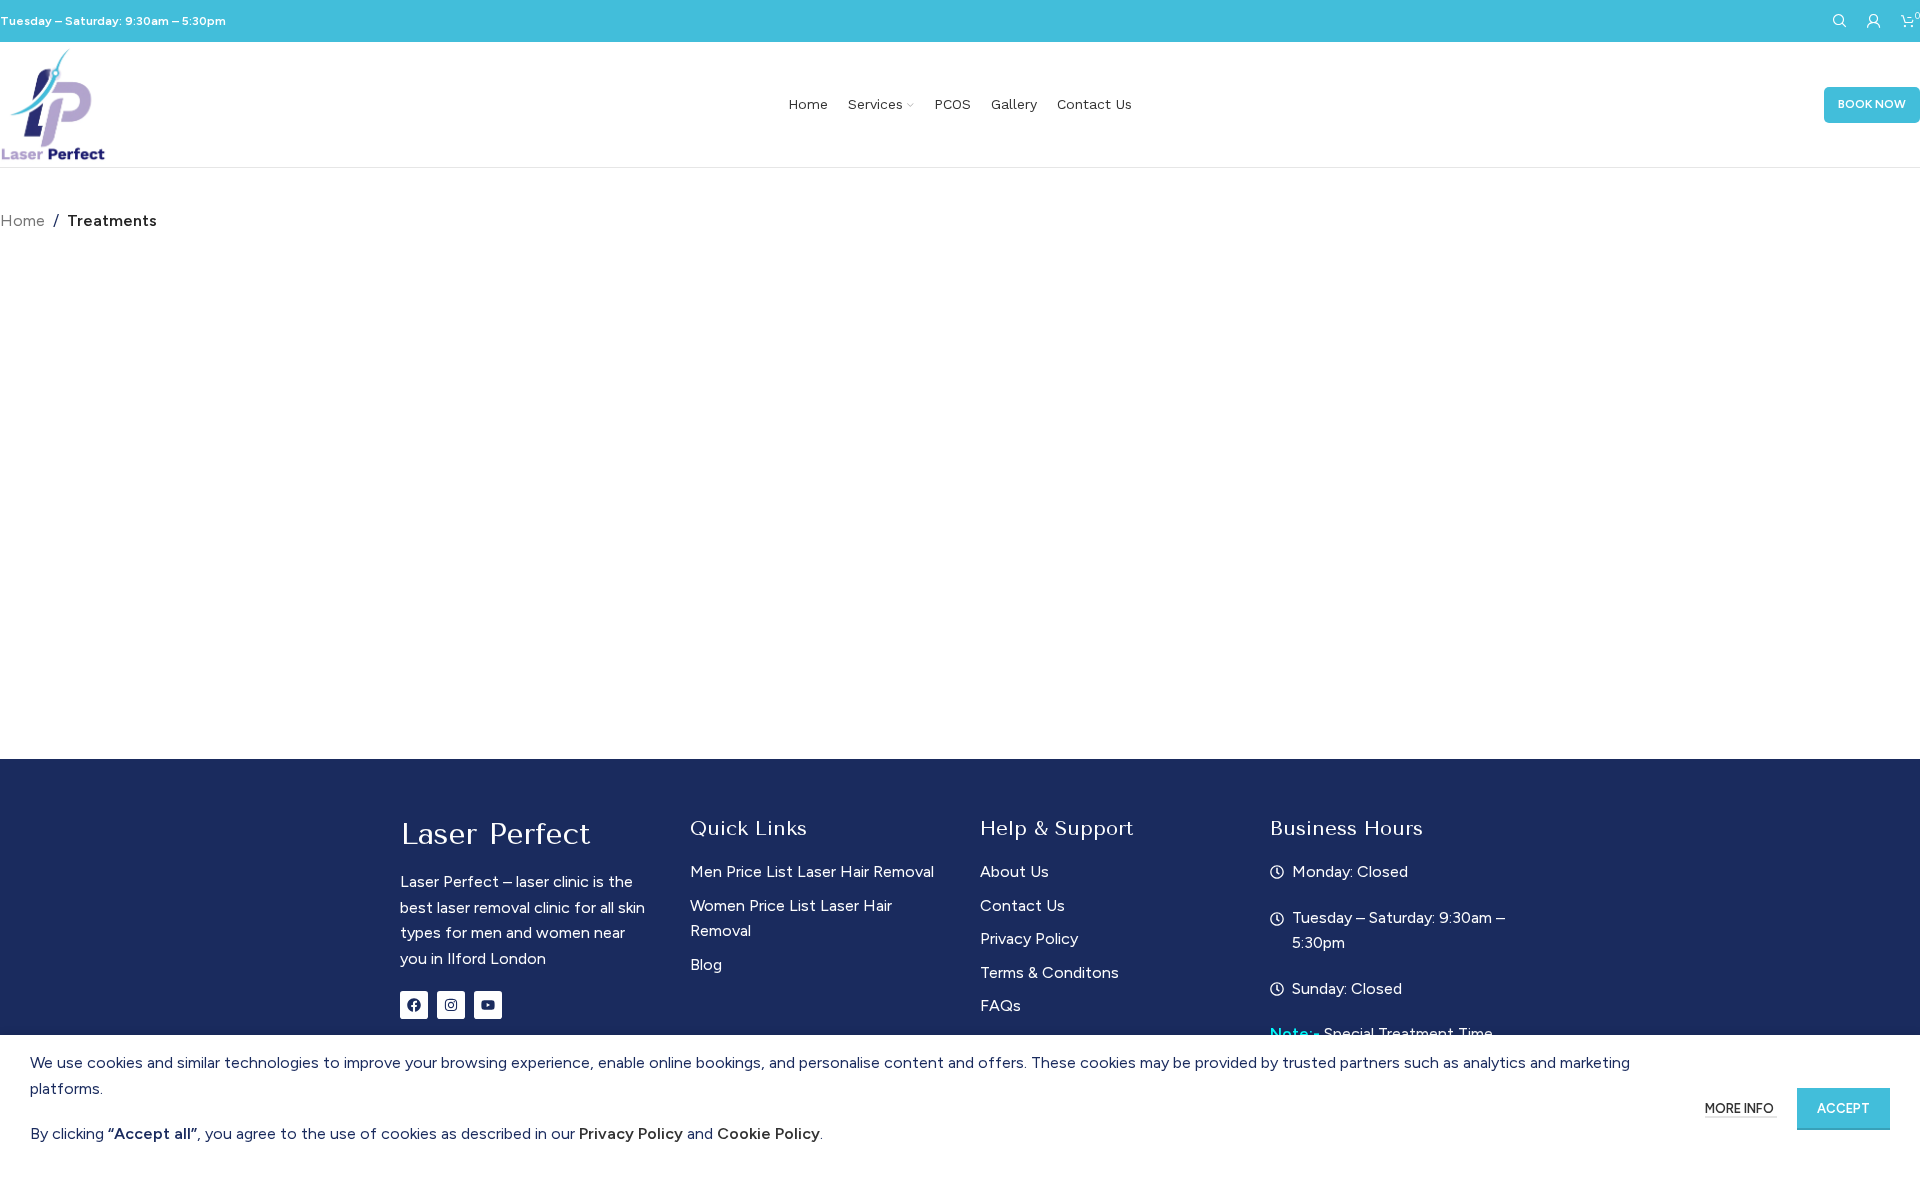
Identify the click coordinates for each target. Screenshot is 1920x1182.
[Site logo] (54, 103)
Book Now (1872, 104)
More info (1741, 1108)
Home (22, 220)
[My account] (1874, 21)
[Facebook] (414, 1005)
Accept (1843, 1108)
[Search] (1840, 21)
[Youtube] (488, 1005)
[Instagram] (451, 1005)
